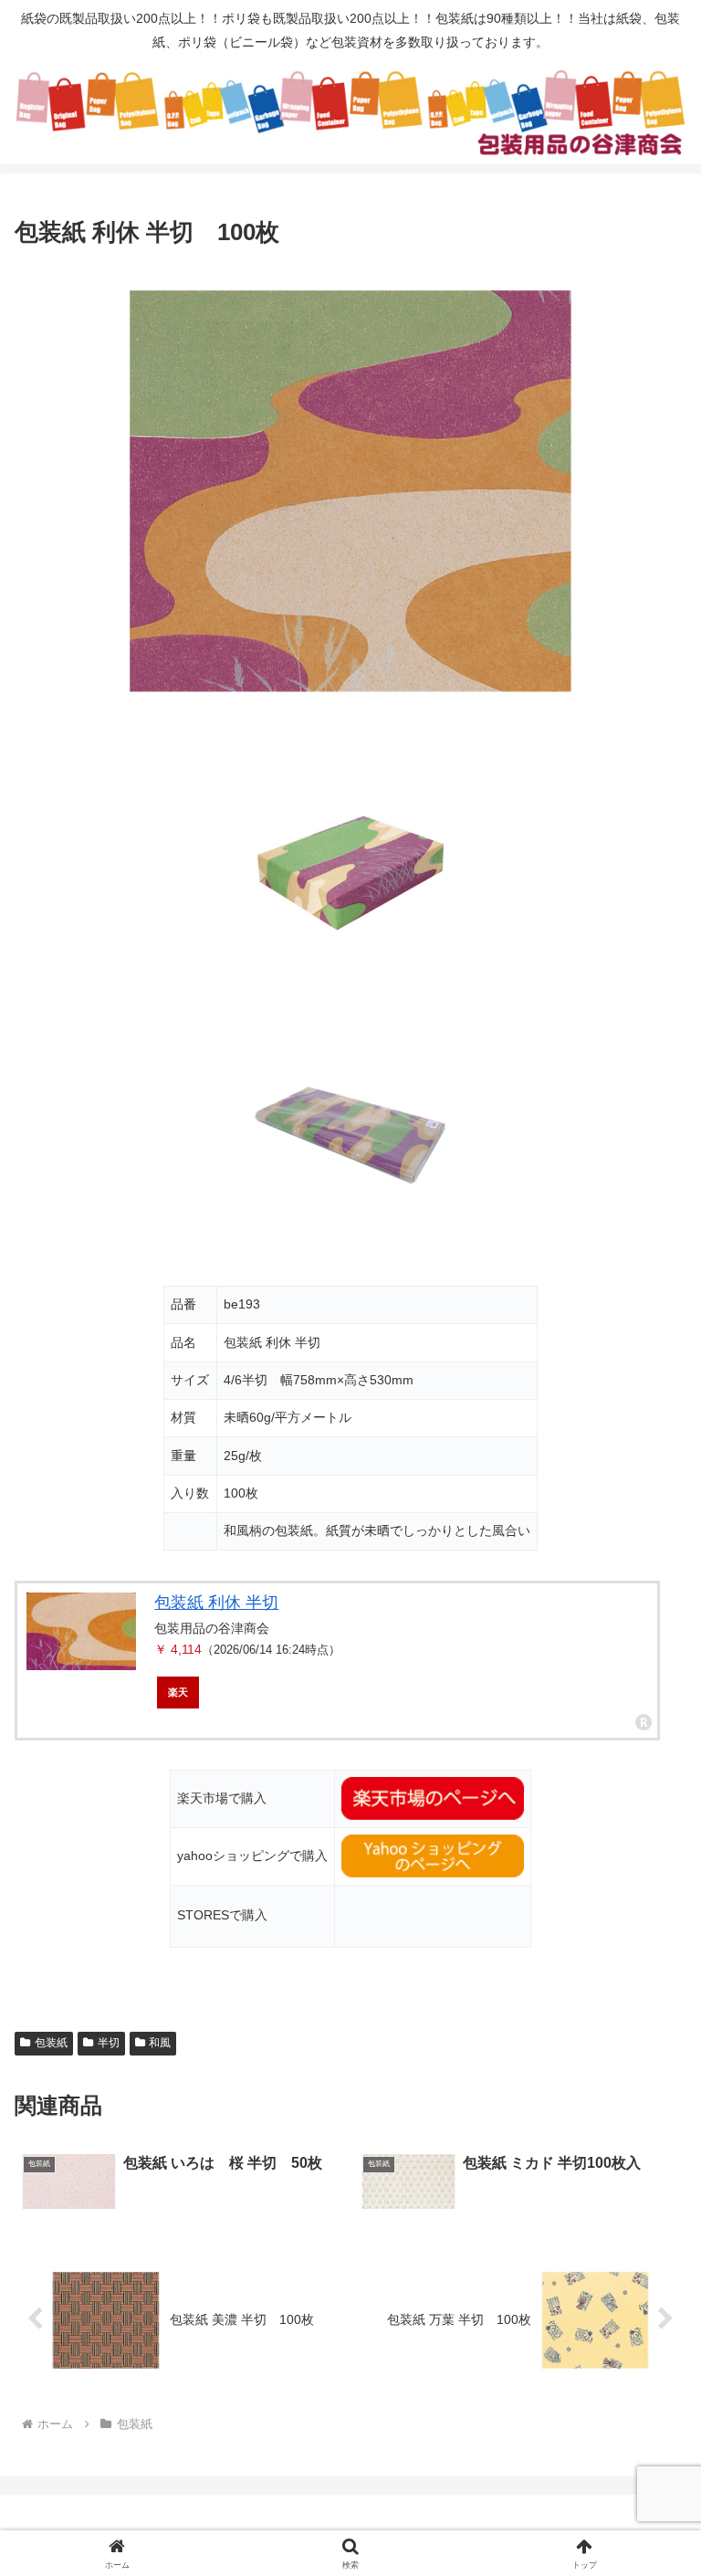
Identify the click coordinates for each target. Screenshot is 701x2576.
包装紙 (51, 2043)
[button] (648, 2380)
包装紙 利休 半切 (216, 1603)
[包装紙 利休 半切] (81, 1631)
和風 (160, 2043)
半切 (109, 2043)
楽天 (178, 1692)
